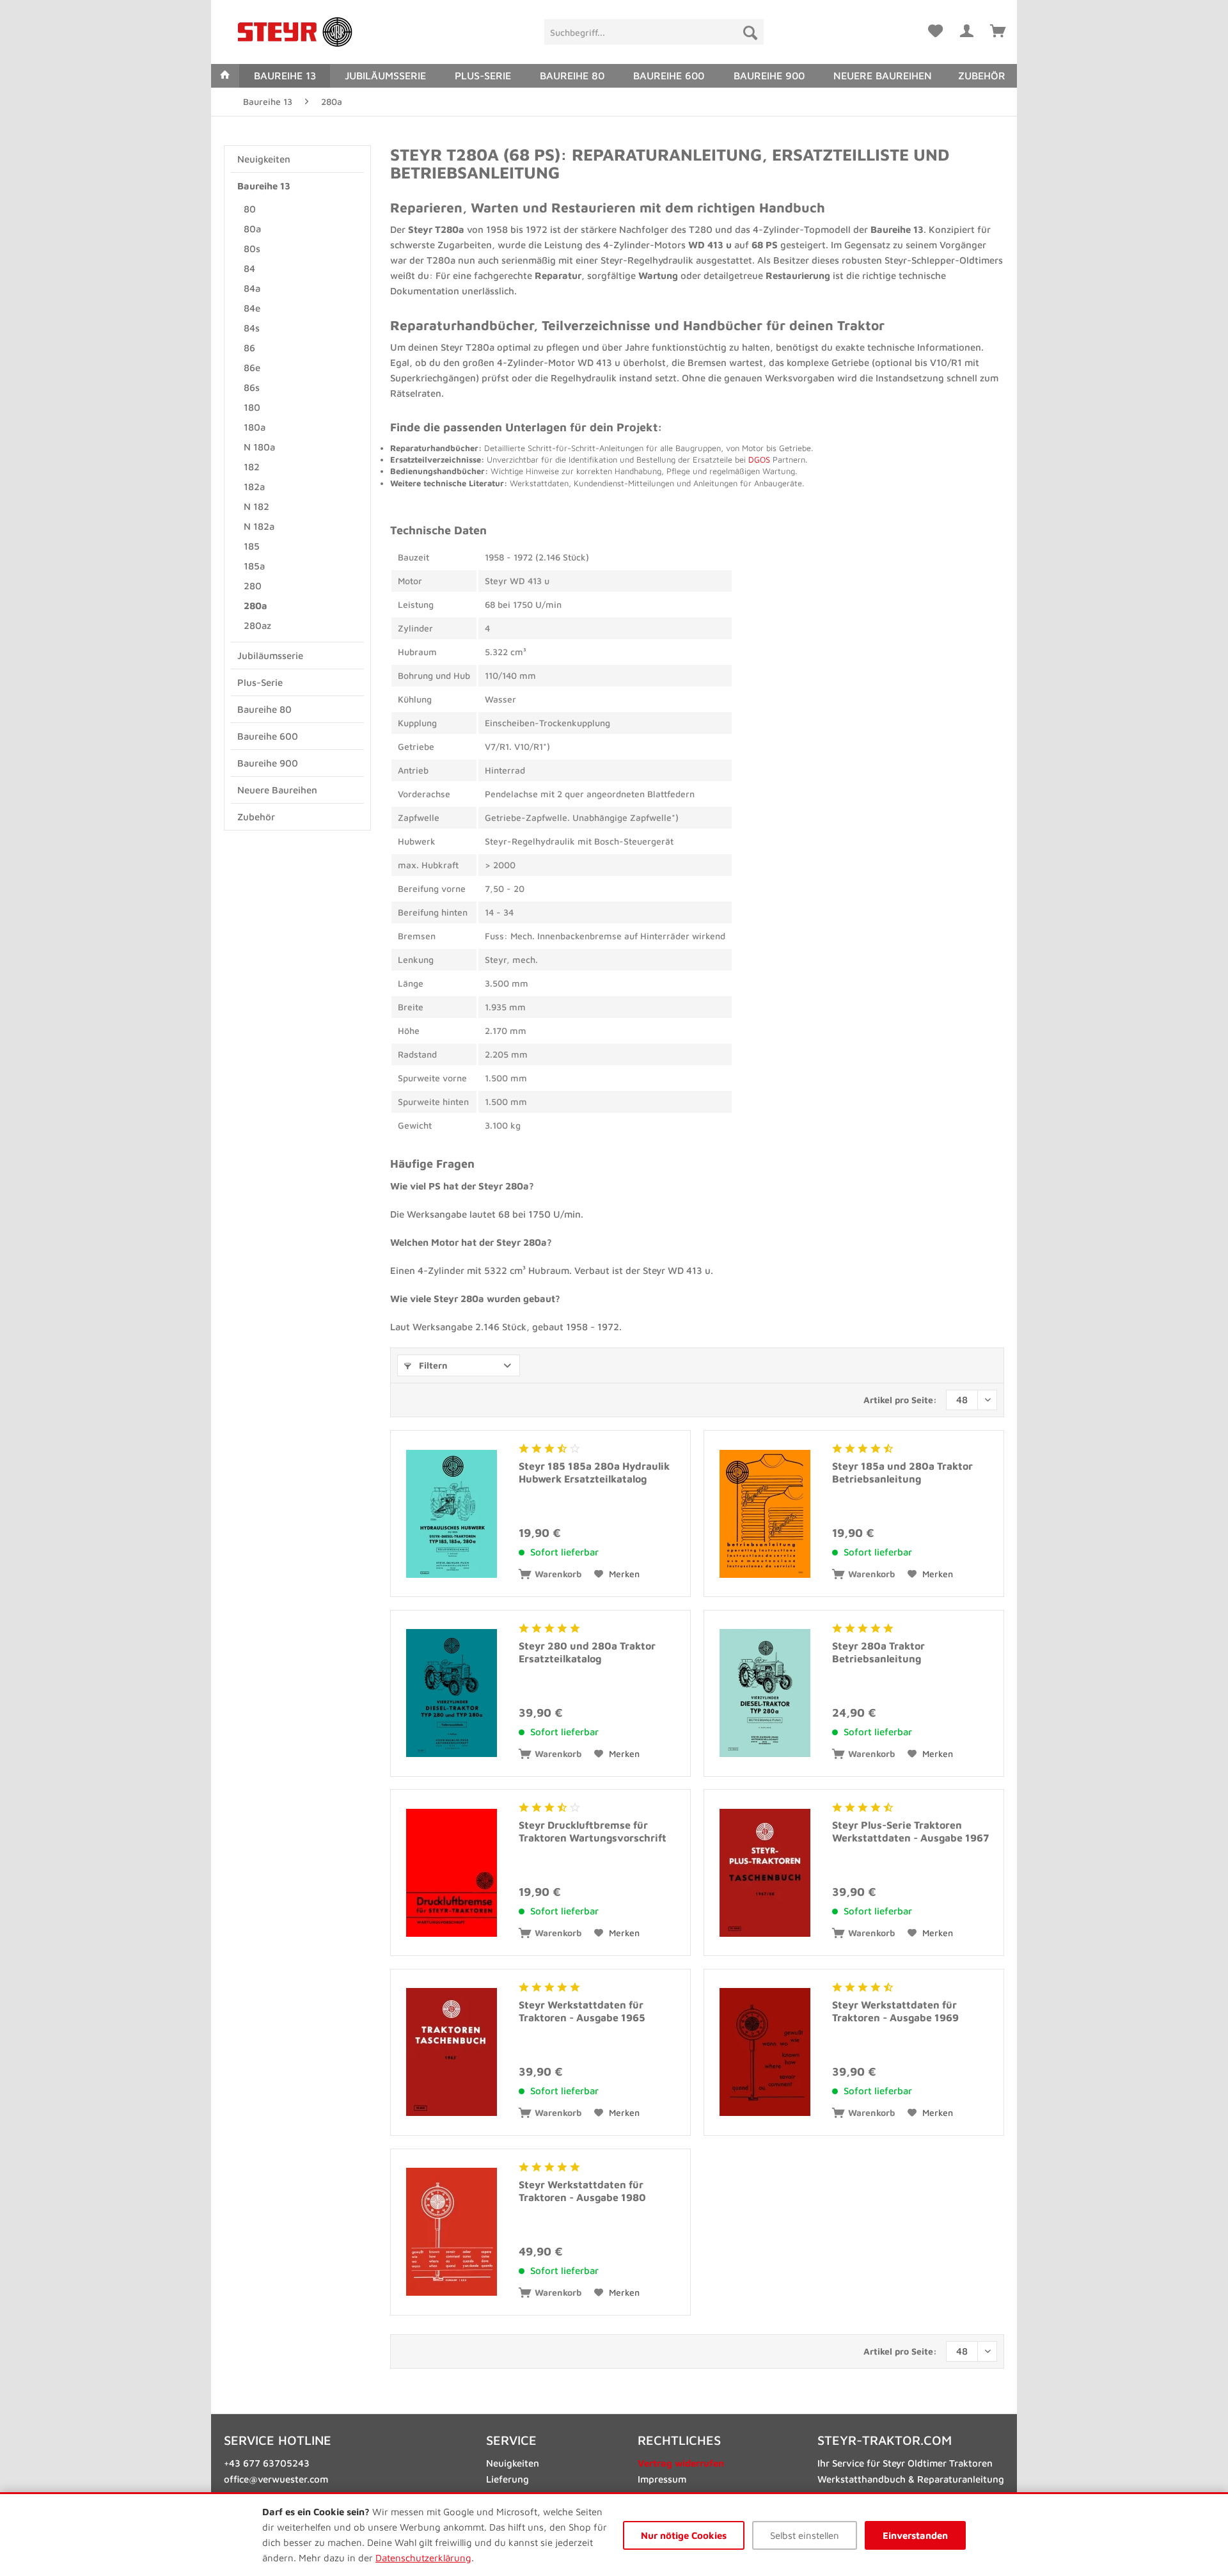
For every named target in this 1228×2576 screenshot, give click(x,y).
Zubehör (256, 817)
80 (250, 209)
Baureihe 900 (268, 763)
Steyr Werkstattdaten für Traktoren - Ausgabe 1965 (582, 2011)
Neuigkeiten (264, 159)
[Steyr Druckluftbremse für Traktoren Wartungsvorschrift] (452, 1872)
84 (249, 268)
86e (252, 368)
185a (254, 566)
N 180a (259, 447)
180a (255, 427)
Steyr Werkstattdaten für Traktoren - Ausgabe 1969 (895, 2011)
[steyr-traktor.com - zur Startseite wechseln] (295, 32)
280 (253, 586)
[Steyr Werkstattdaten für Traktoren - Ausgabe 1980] (452, 2232)
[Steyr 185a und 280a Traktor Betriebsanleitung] (765, 1514)
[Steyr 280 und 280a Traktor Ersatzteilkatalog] (452, 1693)
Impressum (662, 2479)
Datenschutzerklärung (423, 2558)
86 (249, 348)
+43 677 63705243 (267, 2463)
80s (252, 249)
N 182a (259, 526)
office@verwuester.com (276, 2479)
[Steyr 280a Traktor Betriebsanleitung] (765, 1693)
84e (252, 308)
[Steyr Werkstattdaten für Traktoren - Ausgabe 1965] (452, 2052)
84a (252, 288)
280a (256, 606)
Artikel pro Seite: (900, 1400)
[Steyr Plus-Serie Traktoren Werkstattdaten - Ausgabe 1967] (765, 1872)
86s (252, 387)
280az (257, 625)
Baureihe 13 (264, 186)
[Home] (225, 76)
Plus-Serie (260, 682)
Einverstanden (915, 2535)
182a (254, 487)
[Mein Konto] (966, 29)
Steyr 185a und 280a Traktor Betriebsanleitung (902, 1472)
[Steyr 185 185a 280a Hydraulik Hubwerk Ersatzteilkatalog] (452, 1514)
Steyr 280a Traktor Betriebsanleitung (878, 1652)
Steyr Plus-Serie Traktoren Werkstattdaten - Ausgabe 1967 (910, 1831)
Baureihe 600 (268, 736)
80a (252, 229)
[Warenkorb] (998, 29)
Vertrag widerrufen (681, 2463)
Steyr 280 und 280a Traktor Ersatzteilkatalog (587, 1652)
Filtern (432, 1365)
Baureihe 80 (264, 709)
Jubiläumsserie (270, 656)
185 (252, 546)
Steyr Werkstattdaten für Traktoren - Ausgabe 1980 (582, 2191)
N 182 (256, 506)
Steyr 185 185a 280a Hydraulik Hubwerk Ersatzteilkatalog (594, 1472)
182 (252, 467)
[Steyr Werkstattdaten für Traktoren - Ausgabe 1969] (765, 2052)
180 (252, 407)
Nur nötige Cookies (684, 2535)
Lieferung (508, 2479)
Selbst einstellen (805, 2535)
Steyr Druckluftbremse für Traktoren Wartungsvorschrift (593, 1831)
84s (252, 328)
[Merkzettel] (935, 29)
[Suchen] (750, 32)
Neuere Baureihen (277, 790)
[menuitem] (654, 32)
